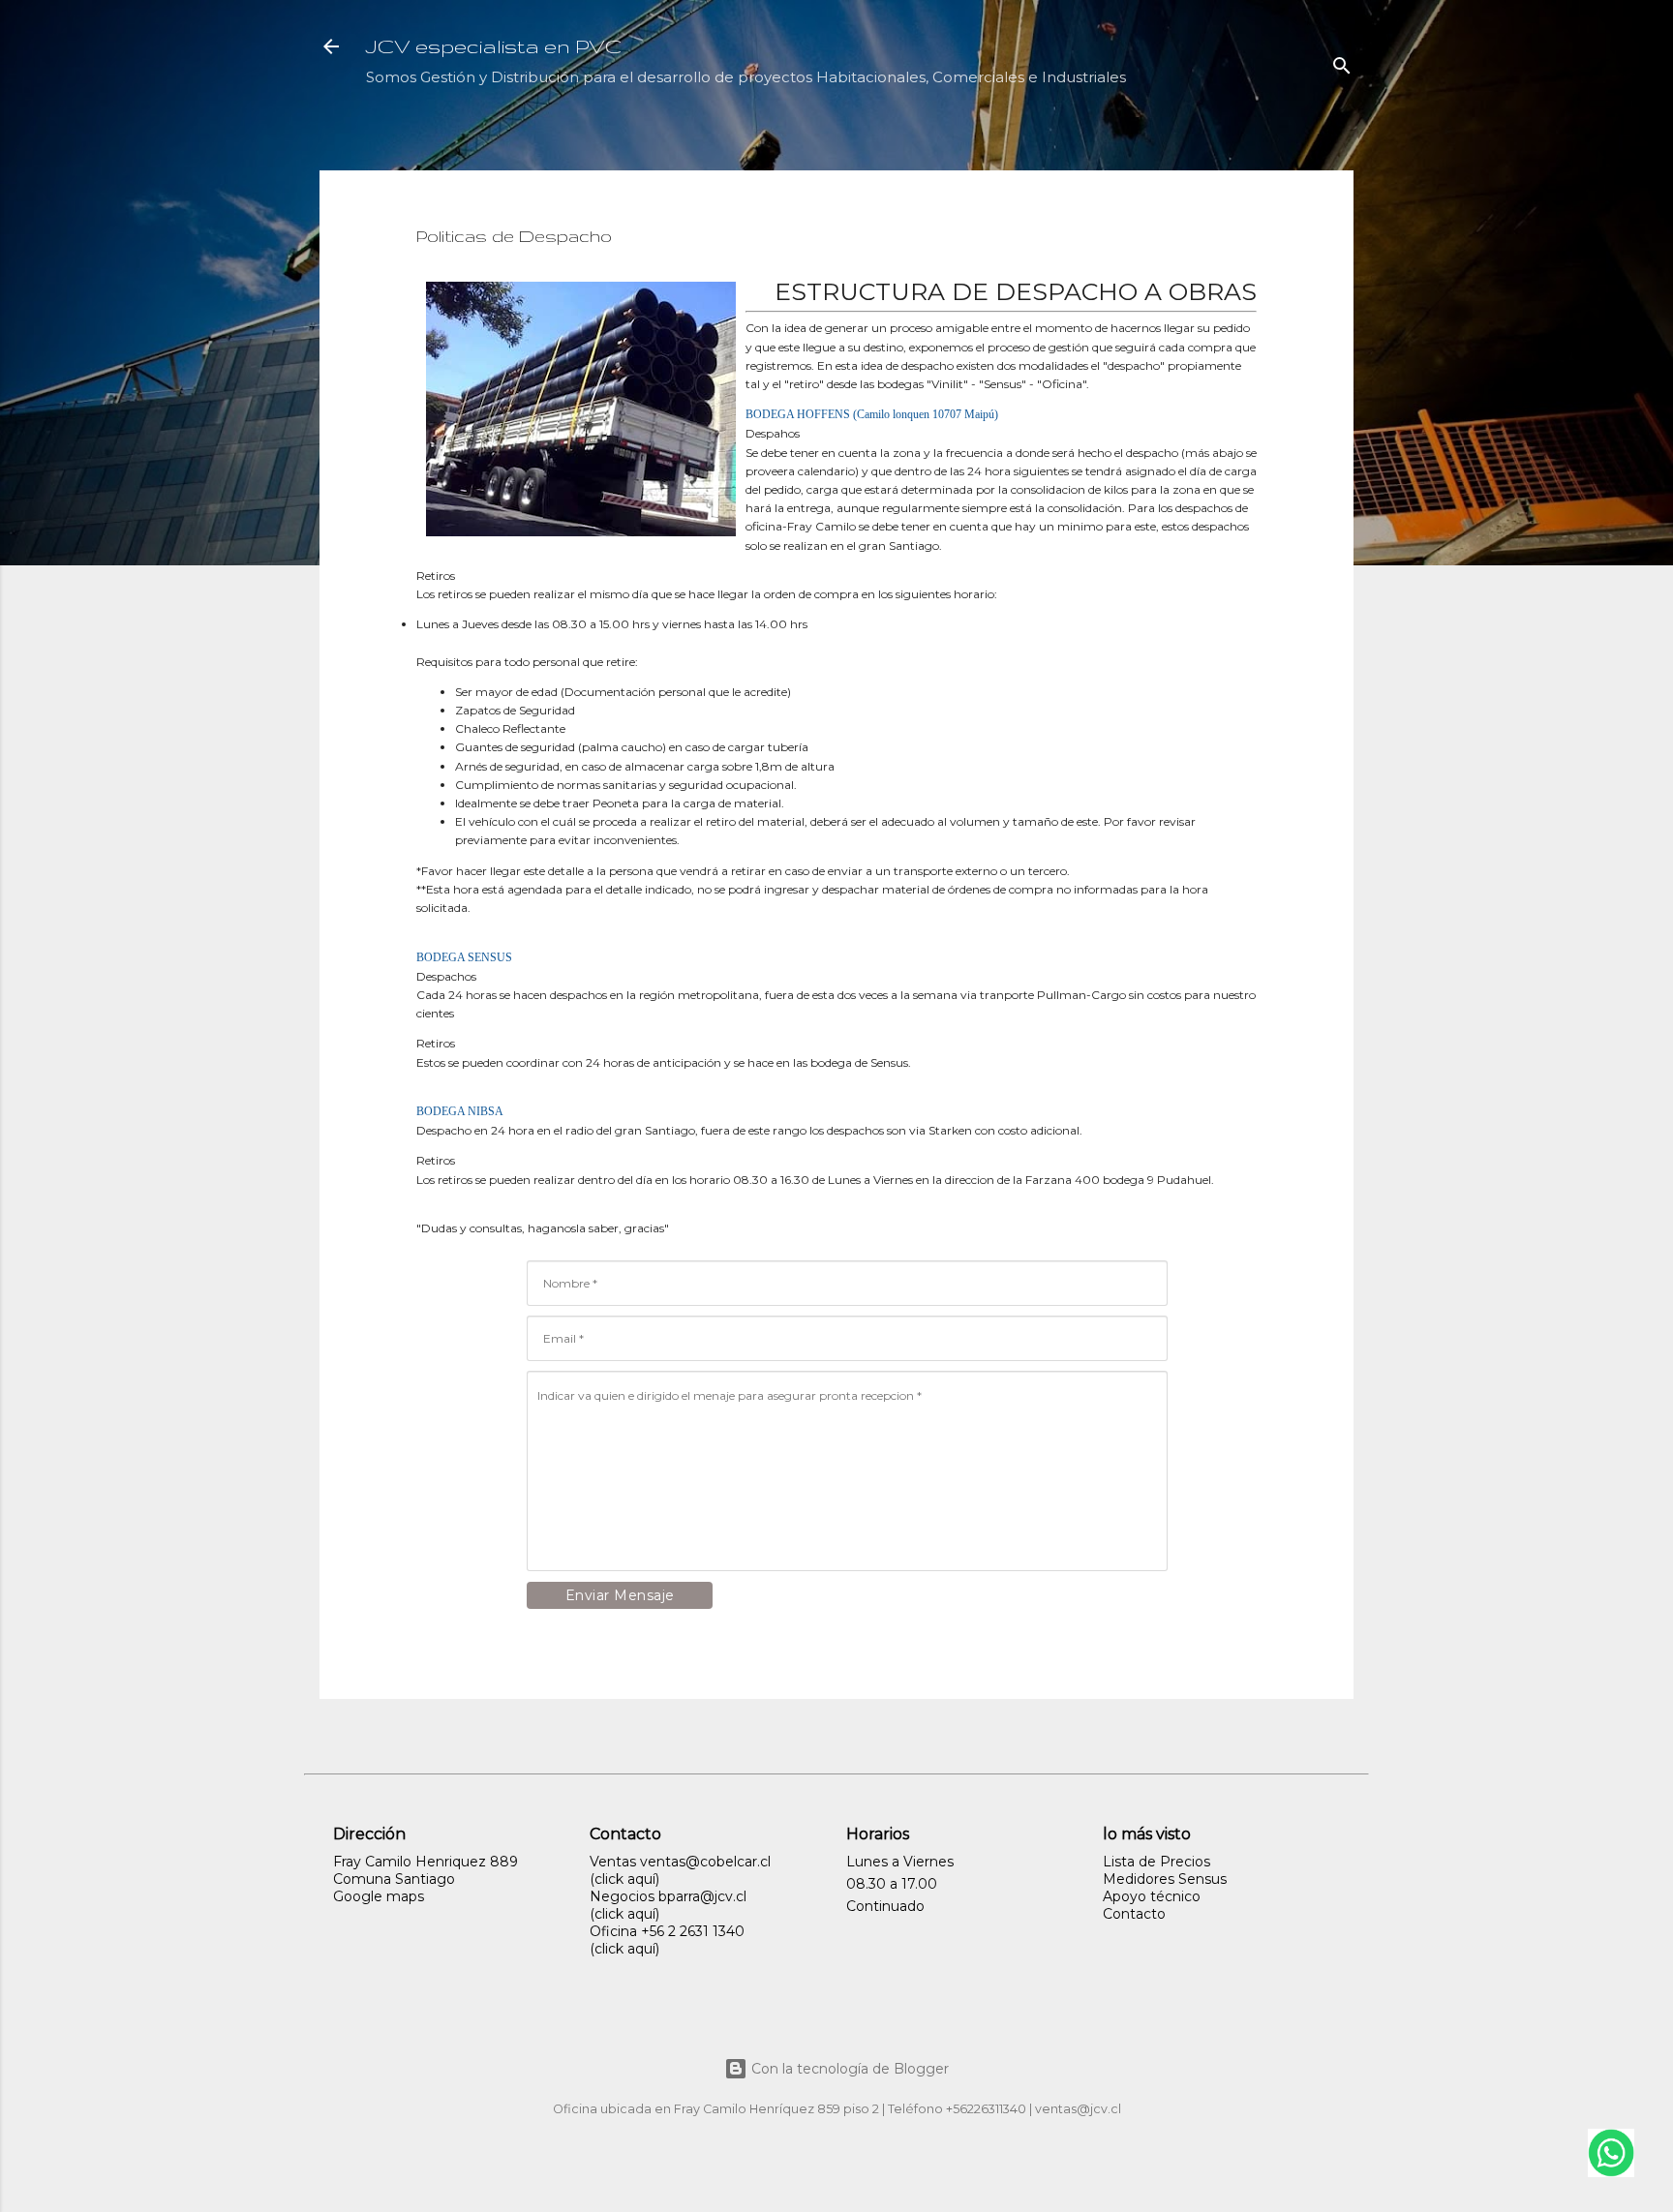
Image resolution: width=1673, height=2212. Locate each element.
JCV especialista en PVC (494, 46)
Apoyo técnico (1152, 1896)
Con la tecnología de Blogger (848, 2069)
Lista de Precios (1156, 1862)
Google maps (379, 1896)
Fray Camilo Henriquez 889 (426, 1862)
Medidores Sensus (1165, 1879)
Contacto (1134, 1914)
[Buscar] (1342, 69)
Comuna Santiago (394, 1879)
